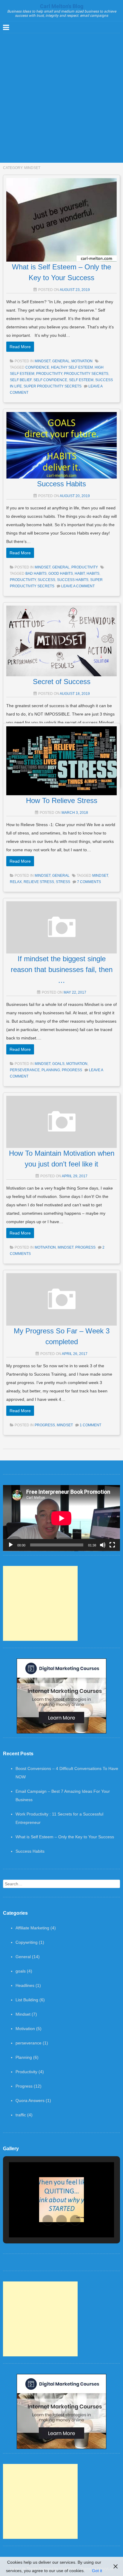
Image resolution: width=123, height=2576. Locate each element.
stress (63, 882)
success (46, 580)
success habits (73, 580)
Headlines (25, 1985)
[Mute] (103, 1545)
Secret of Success (62, 682)
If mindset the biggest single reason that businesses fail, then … (62, 969)
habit (80, 574)
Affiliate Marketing (32, 1928)
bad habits (36, 574)
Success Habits (61, 484)
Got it (97, 2571)
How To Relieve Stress (62, 800)
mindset (100, 876)
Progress (72, 1070)
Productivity (85, 567)
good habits (61, 574)
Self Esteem (81, 380)
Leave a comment (78, 586)
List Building (27, 2000)
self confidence (50, 380)
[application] (61, 1518)
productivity (49, 374)
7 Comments (89, 882)
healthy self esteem (72, 367)
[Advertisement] (61, 98)
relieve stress (39, 882)
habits (93, 574)
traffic (21, 2115)
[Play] (11, 1545)
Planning (51, 1070)
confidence (37, 367)
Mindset (43, 361)
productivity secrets (86, 374)
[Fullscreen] (112, 1545)
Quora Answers (30, 2100)
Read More (20, 347)
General (61, 361)
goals (58, 1064)
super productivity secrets (53, 386)
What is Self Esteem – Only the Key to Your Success (65, 1837)
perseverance (25, 1070)
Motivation (82, 361)
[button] (48, 2220)
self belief (21, 380)
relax (16, 882)
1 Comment (90, 1425)
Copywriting (27, 1942)
